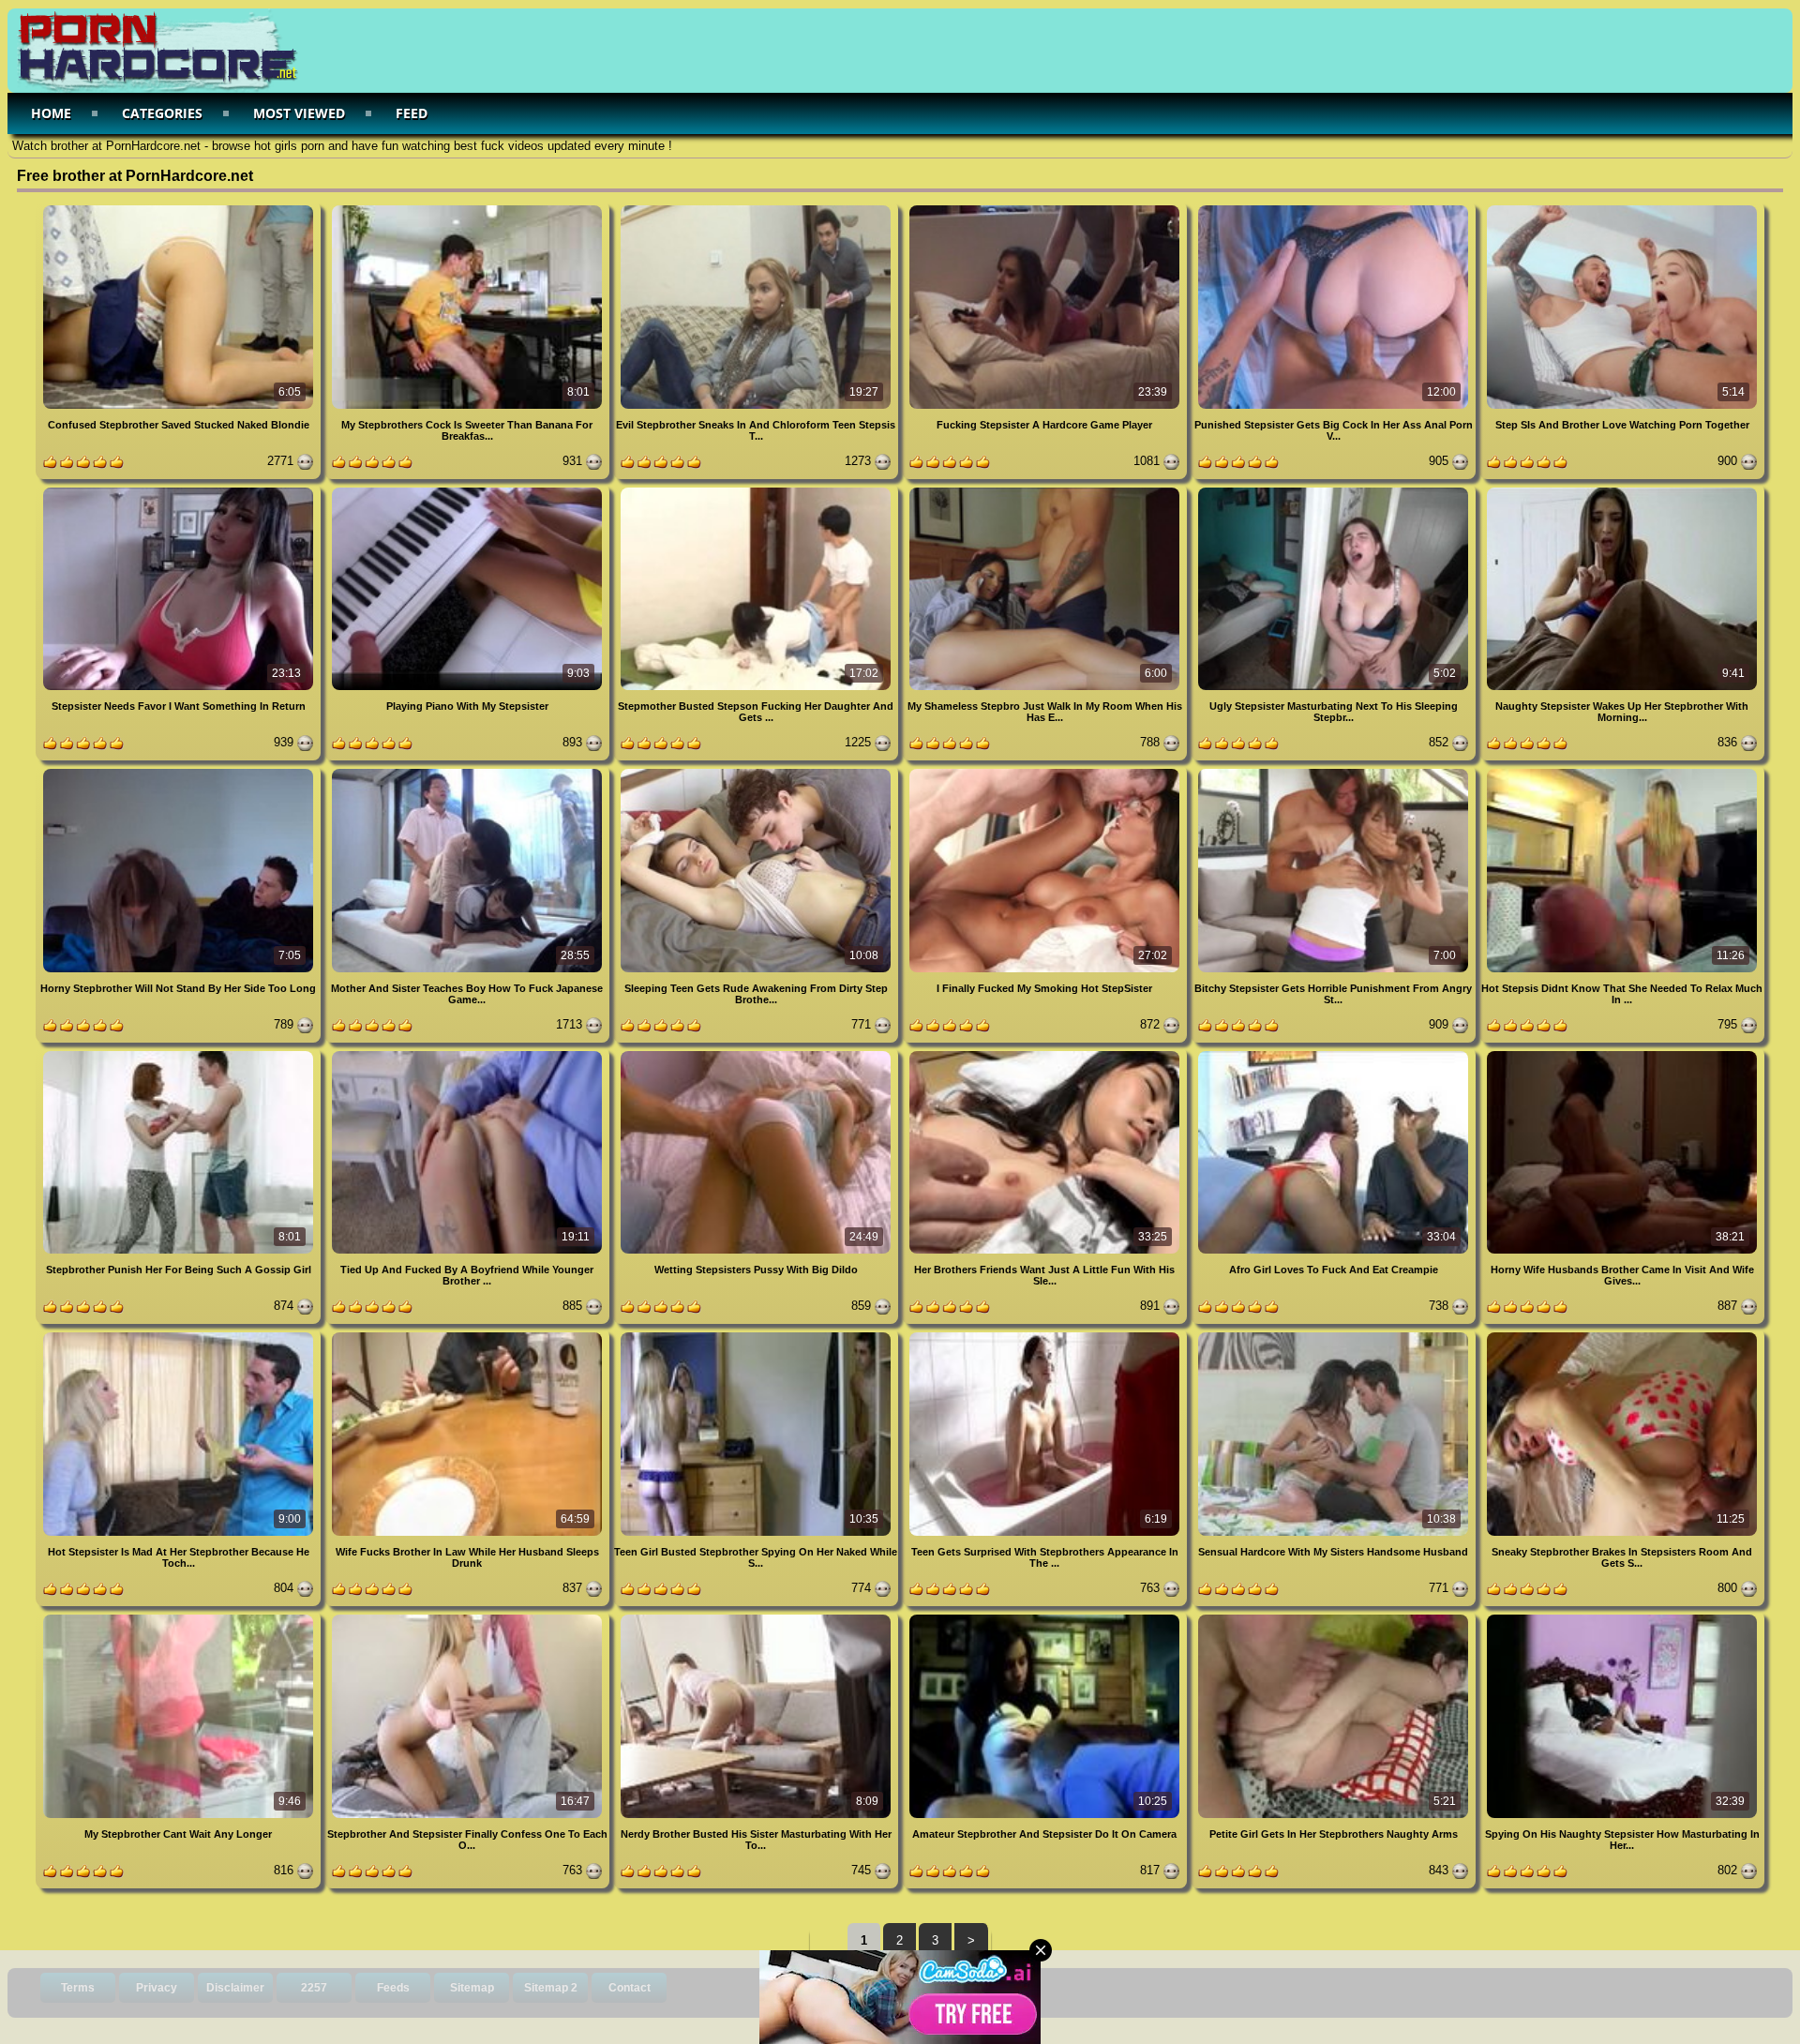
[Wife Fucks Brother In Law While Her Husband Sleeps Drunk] (469, 1336)
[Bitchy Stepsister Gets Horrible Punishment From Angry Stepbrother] (1335, 772)
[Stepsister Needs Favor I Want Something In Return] (180, 491)
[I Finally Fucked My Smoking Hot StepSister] (1046, 772)
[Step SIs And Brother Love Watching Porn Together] (1622, 209)
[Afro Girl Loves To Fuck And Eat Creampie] (1335, 1054)
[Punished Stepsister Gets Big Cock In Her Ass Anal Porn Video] (1335, 209)
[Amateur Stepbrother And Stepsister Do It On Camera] (1046, 1618)
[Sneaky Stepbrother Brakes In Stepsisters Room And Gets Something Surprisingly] (1622, 1336)
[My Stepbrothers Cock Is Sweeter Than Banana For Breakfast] (469, 209)
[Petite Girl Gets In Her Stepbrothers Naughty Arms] (1335, 1618)
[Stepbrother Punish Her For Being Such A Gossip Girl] (180, 1054)
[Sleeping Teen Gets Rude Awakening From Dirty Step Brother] (757, 772)
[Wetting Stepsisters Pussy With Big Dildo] (757, 1054)
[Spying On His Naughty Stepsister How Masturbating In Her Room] (1622, 1618)
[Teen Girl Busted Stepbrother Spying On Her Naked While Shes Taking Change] (757, 1336)
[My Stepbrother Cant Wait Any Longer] (180, 1618)
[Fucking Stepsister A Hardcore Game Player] (1046, 209)
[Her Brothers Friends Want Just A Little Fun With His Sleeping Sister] (1046, 1054)
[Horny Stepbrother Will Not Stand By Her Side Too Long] (180, 772)
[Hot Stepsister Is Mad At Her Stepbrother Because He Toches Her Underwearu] (180, 1336)
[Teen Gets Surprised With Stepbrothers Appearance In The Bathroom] (1046, 1336)
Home (51, 113)
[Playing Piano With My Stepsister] (469, 491)
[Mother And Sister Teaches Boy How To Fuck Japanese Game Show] (469, 772)
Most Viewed (299, 113)
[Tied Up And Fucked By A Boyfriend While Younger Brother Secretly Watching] (469, 1054)
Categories (162, 113)
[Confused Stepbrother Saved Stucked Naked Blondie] (180, 209)
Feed (412, 113)
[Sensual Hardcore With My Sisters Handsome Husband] (1335, 1336)
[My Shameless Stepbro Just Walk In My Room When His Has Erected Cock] (1046, 491)
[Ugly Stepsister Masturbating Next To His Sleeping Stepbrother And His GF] (1335, 491)
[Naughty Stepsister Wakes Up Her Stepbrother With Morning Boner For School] (1622, 491)
